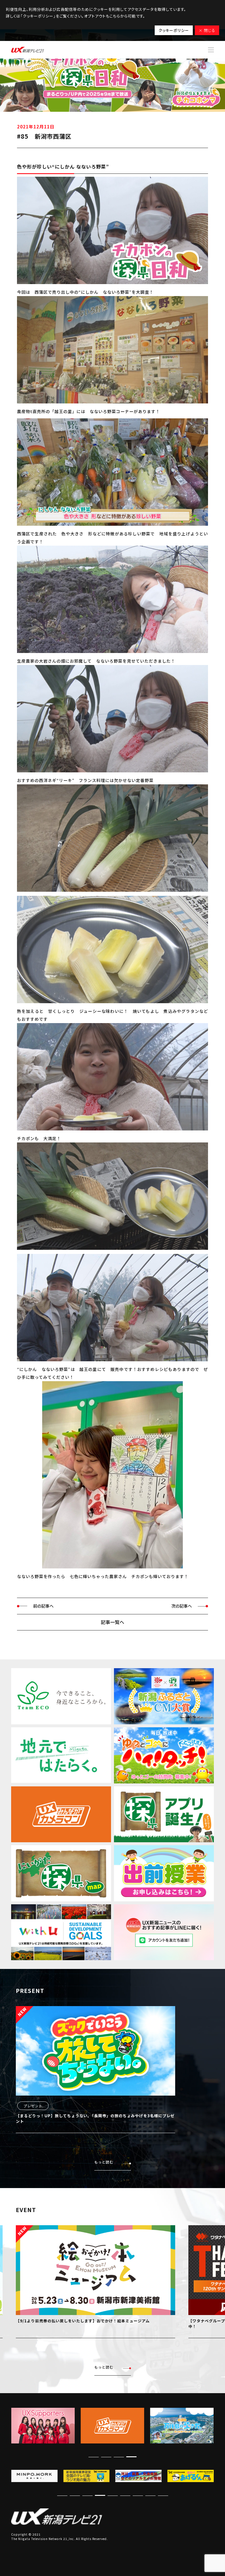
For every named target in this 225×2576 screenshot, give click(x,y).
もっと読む (104, 2162)
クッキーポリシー (174, 30)
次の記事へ (182, 1606)
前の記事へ (43, 1606)
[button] (94, 2457)
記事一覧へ (112, 1622)
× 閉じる (207, 30)
